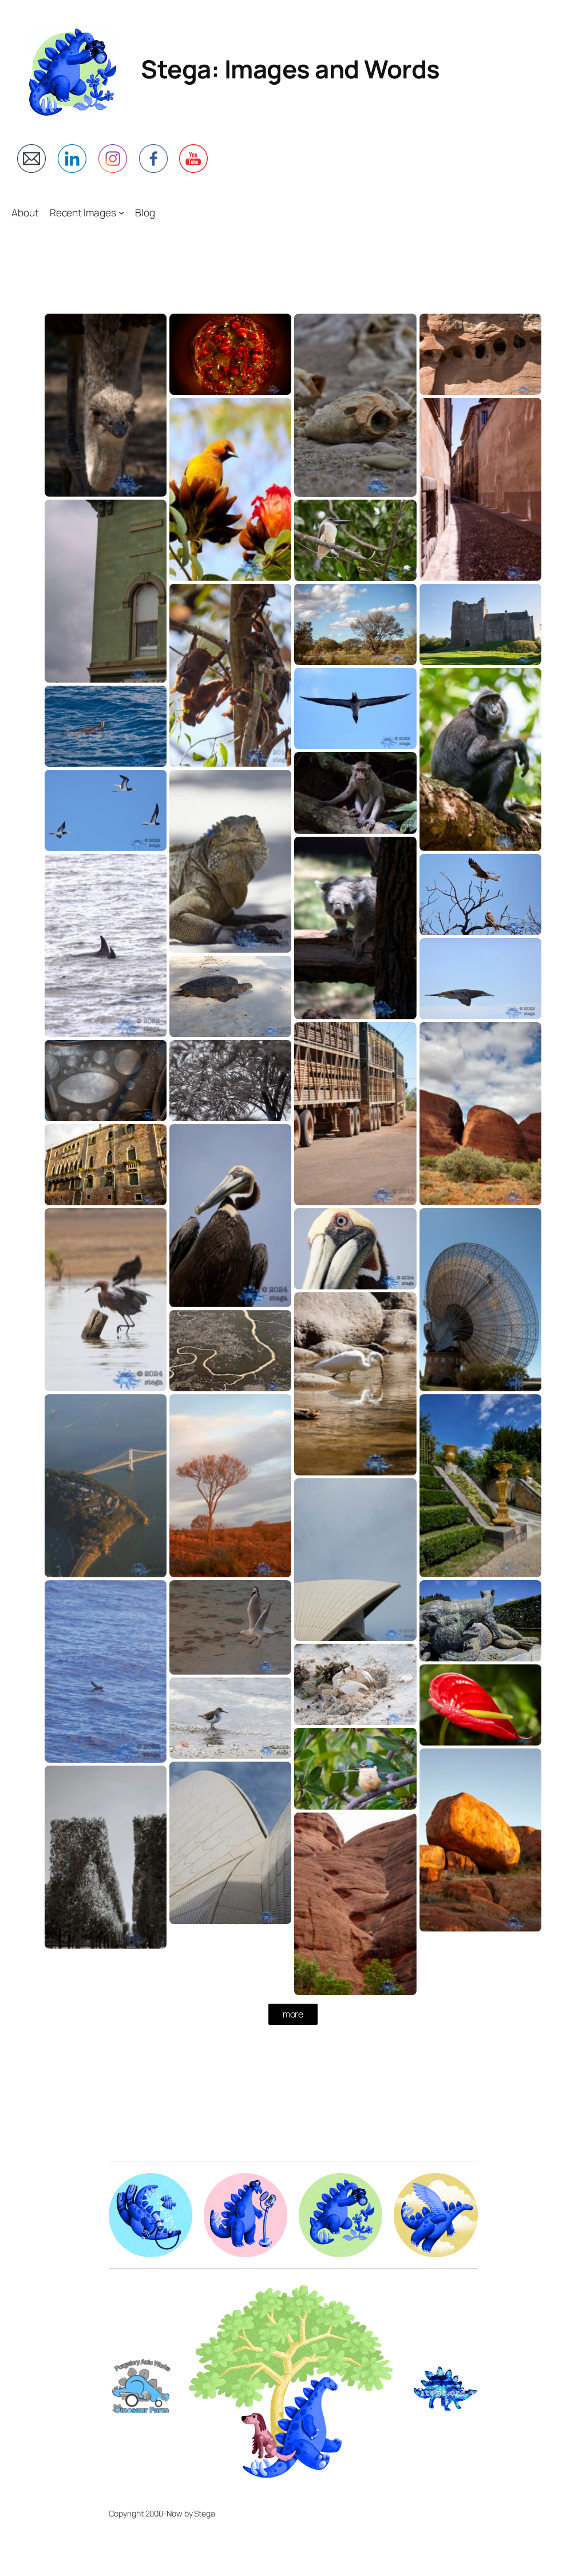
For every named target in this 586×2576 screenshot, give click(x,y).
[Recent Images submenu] (121, 212)
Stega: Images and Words (290, 69)
